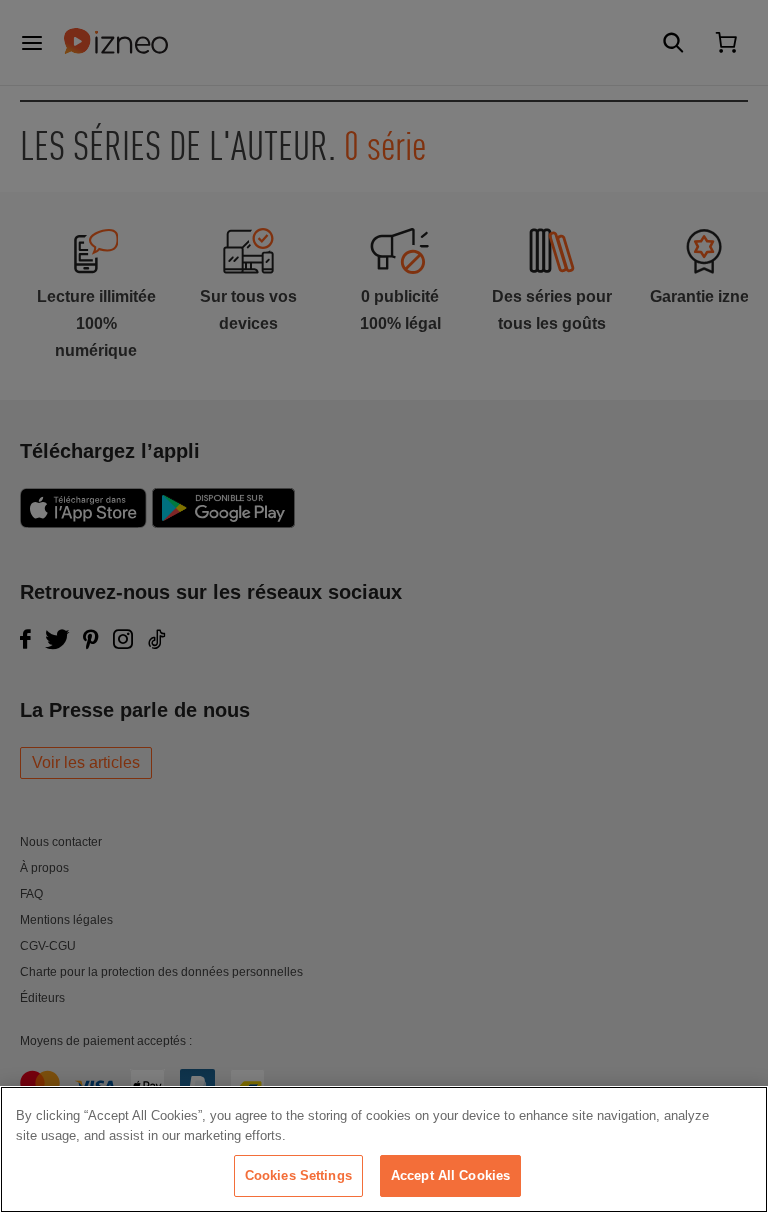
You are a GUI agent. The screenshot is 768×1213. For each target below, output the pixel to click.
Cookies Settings (298, 1175)
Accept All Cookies (450, 1175)
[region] (384, 1149)
